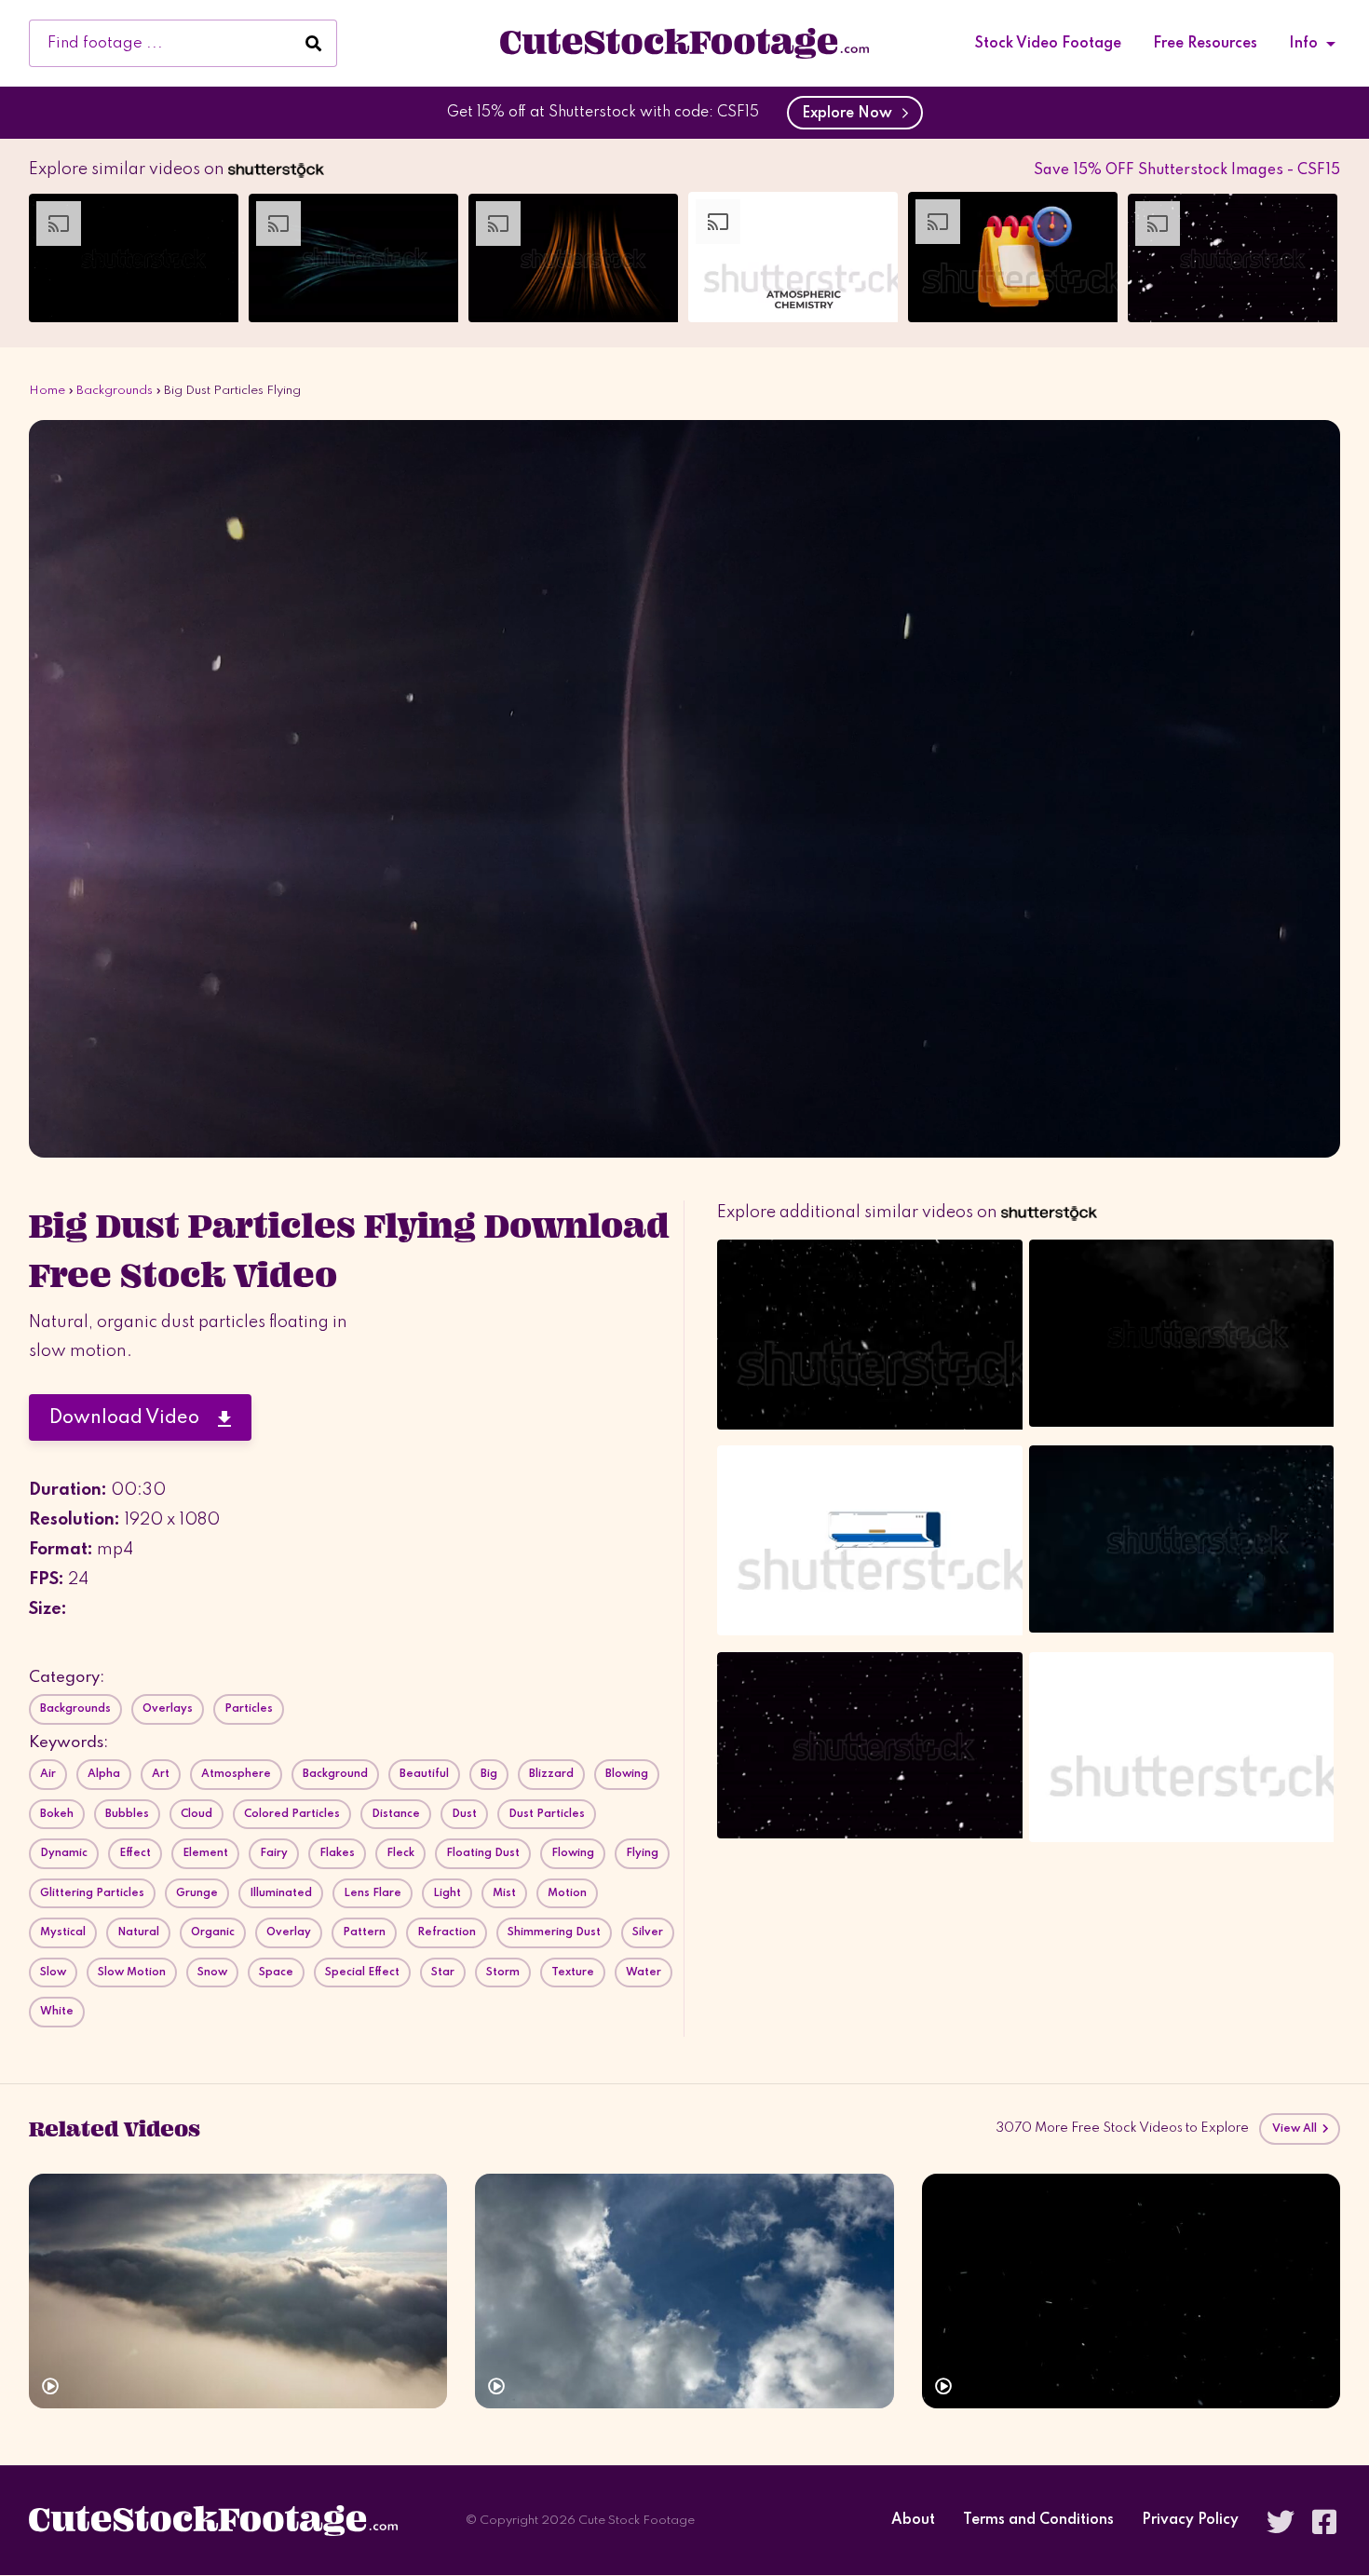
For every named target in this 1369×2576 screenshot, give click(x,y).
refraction (447, 1932)
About (913, 2521)
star (443, 1973)
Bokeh (57, 1814)
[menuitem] (1048, 44)
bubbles (127, 1814)
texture (573, 1973)
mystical (63, 1932)
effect (135, 1853)
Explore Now (851, 114)
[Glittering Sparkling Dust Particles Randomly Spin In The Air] (1131, 2291)
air (48, 1774)
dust (464, 1814)
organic (213, 1932)
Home (47, 391)
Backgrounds (115, 391)
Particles (249, 1709)
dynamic (64, 1853)
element (205, 1853)
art (161, 1774)
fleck (400, 1853)
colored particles (292, 1814)
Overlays (168, 1709)
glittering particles (92, 1893)
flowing (573, 1853)
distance (396, 1814)
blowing (627, 1774)
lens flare (373, 1893)
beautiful (424, 1774)
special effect (362, 1973)
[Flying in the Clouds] (238, 2291)
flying (642, 1853)
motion (567, 1893)
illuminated (281, 1893)
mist (504, 1893)
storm (503, 1973)
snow (212, 1973)
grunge (197, 1893)
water (644, 1973)
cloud (197, 1814)
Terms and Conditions (1038, 2521)
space (276, 1973)
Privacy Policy (1190, 2521)
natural (138, 1932)
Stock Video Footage (1048, 44)
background (335, 1774)
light (447, 1893)
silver (648, 1932)
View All (1296, 2129)
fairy (274, 1853)
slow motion (132, 1973)
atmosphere (236, 1774)
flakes (337, 1853)
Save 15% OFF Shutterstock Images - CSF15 (1187, 170)
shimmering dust (554, 1932)
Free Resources (1205, 44)
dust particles (547, 1814)
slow (53, 1973)
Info (1303, 44)
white (57, 2012)
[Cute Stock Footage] (684, 43)
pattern (364, 1932)
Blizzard (551, 1774)
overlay (289, 1932)
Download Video (134, 1418)
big (489, 1774)
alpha (104, 1774)
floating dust (483, 1853)
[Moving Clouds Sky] (684, 2291)
